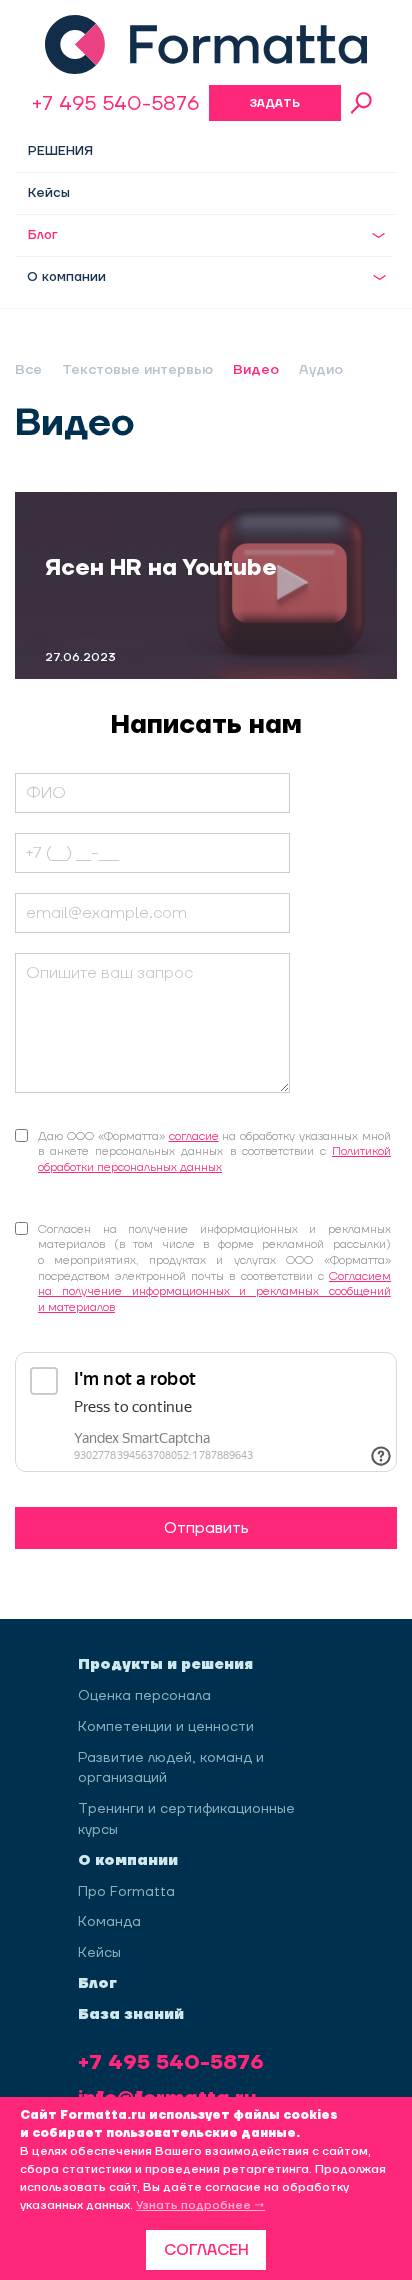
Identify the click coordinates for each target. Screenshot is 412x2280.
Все (28, 370)
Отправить (206, 1528)
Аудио (321, 370)
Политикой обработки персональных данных (214, 1159)
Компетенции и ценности (166, 1727)
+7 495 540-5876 (115, 104)
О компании (66, 277)
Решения (60, 151)
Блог (43, 235)
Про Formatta (126, 1892)
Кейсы (49, 193)
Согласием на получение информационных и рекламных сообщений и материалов (214, 1292)
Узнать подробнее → (200, 2205)
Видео (256, 370)
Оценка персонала (144, 1696)
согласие (194, 1136)
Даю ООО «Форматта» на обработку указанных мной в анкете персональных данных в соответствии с (214, 1152)
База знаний (131, 2015)
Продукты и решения (165, 1665)
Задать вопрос (274, 109)
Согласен (206, 2250)
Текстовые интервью (137, 370)
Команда (109, 1922)
